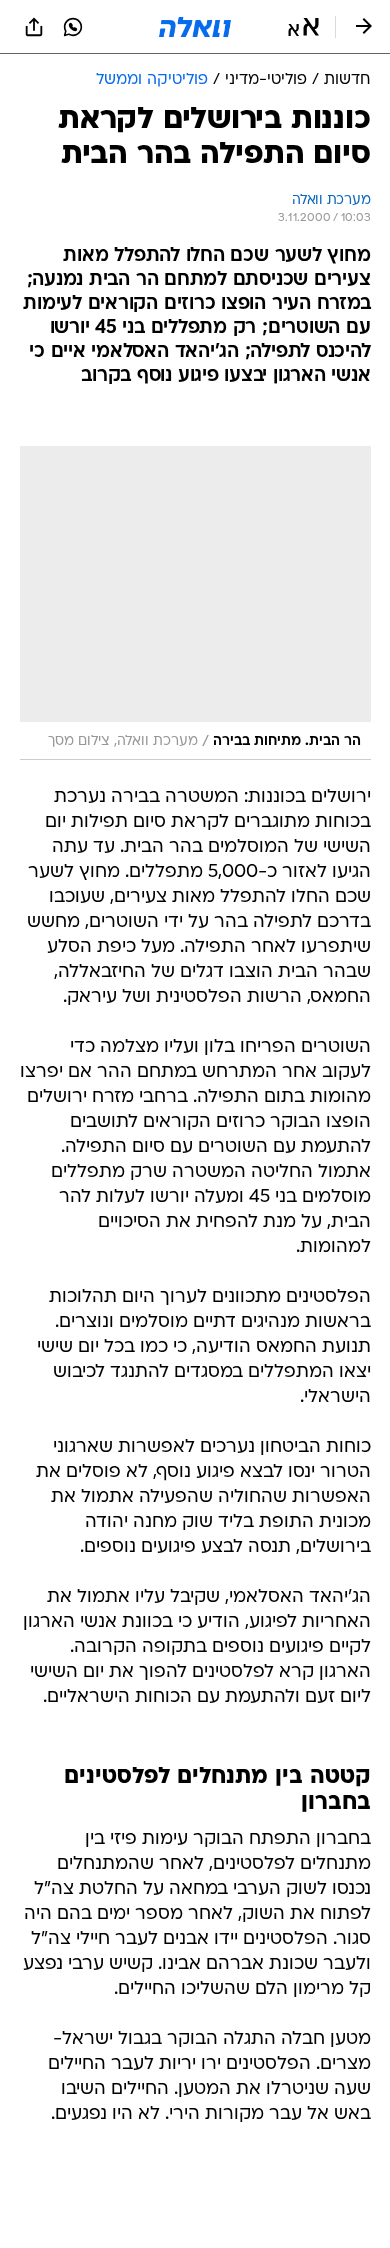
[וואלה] (195, 27)
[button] (303, 27)
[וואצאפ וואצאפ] (73, 27)
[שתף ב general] (34, 27)
